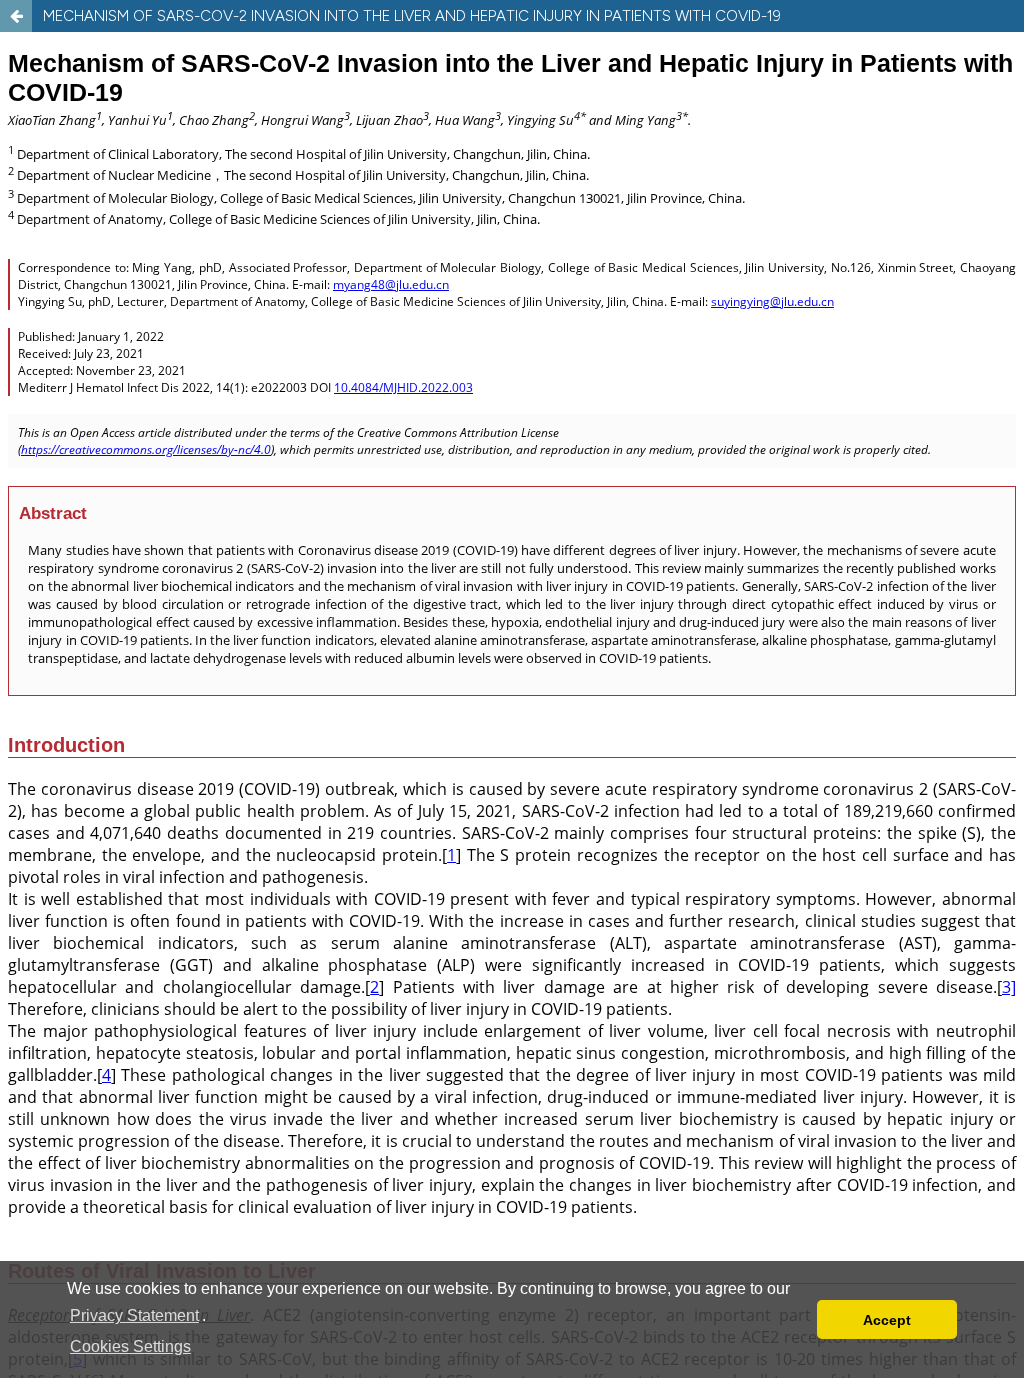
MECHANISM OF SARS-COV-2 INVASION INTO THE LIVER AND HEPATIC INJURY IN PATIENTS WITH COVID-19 (412, 16)
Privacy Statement (134, 1315)
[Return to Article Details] (16, 16)
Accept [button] (887, 1320)
